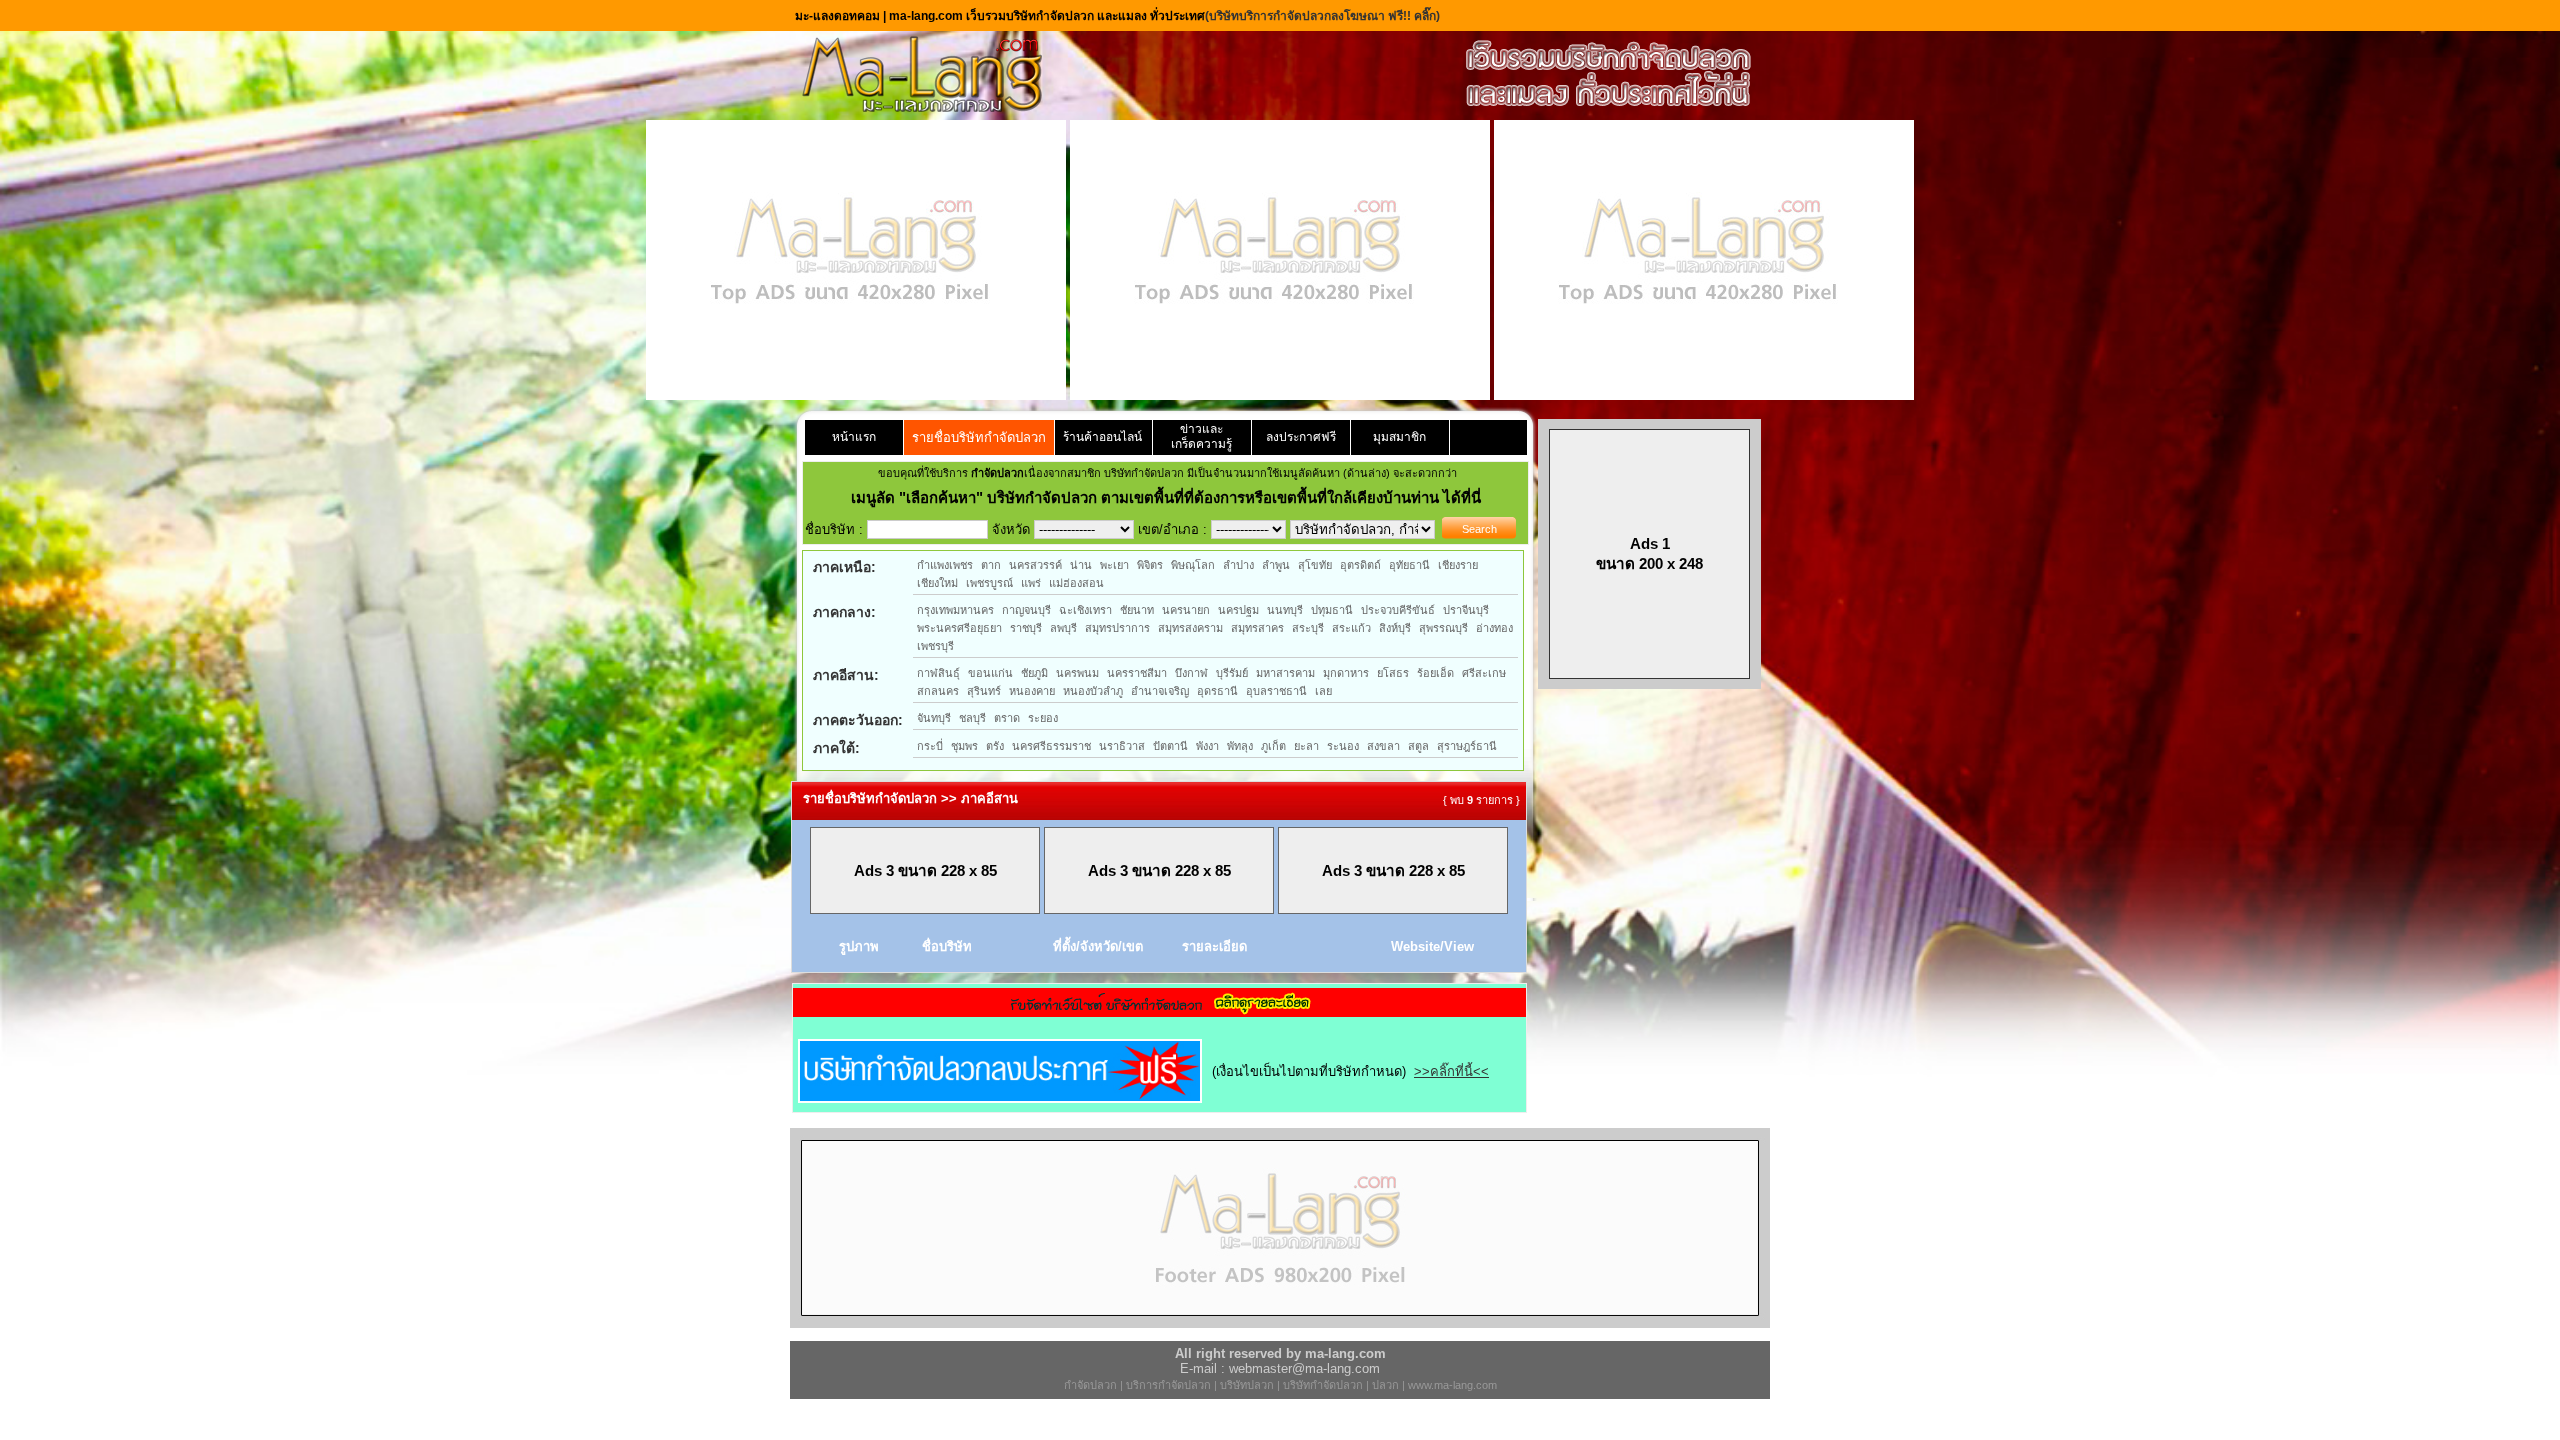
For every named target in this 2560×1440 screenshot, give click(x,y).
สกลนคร (938, 691)
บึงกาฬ (1191, 673)
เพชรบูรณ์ (989, 583)
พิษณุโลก (1193, 565)
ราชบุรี (1026, 628)
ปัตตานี (1170, 746)
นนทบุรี (1285, 610)
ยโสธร (1393, 673)
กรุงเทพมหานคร (955, 610)
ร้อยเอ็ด (1435, 673)
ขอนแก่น (990, 673)
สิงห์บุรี (1395, 628)
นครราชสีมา (1137, 673)
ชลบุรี (972, 718)
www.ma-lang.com (1452, 1385)
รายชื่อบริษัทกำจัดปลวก (979, 437)
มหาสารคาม (1285, 673)
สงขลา (1383, 746)
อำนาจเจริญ (1160, 691)
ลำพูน (1276, 565)
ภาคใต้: (836, 748)
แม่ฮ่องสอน (1076, 583)
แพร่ (1031, 583)
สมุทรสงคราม (1190, 628)
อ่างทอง (1494, 628)
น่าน (1081, 565)
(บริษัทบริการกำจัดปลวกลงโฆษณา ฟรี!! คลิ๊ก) (1322, 16)
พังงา (1207, 746)
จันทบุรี (934, 718)
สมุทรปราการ (1117, 628)
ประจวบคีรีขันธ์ (1398, 610)
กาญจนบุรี (1026, 610)
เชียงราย (1458, 565)
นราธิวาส (1122, 746)
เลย (1323, 691)
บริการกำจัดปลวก (1168, 1385)
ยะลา (1306, 746)
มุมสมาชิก (1399, 437)
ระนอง (1343, 746)
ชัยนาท (1137, 610)
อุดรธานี (1217, 691)
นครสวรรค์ (1035, 565)
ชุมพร (964, 746)
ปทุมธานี (1332, 610)
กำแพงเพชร (945, 565)
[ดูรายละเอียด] (1160, 1010)
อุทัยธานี (1409, 565)
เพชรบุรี (935, 646)
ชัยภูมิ (1034, 673)
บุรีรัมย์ (1232, 673)
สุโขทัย (1315, 565)
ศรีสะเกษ (1484, 673)
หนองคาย (1032, 691)
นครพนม (1077, 673)
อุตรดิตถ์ (1360, 565)
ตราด (1007, 718)
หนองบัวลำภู (1093, 691)
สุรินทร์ (984, 691)
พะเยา (1114, 565)
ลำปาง (1238, 565)
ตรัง (995, 746)
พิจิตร (1150, 565)
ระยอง (1043, 718)
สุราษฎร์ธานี (1467, 746)
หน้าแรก (854, 437)
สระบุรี (1308, 628)
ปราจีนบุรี (1466, 610)
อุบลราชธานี (1276, 691)
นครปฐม (1238, 610)
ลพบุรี (1063, 628)
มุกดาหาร (1346, 673)
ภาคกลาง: (844, 612)
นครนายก (1186, 610)
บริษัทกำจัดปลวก (1323, 1385)
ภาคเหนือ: (844, 567)
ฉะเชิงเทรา (1085, 610)
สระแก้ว (1351, 628)
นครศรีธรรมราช (1051, 746)
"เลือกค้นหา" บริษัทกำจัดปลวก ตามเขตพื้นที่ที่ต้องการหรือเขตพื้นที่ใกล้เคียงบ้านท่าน (1171, 497)
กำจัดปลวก (1090, 1385)
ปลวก (1385, 1385)
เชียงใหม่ (937, 583)
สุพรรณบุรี (1443, 628)
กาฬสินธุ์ (938, 673)
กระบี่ (930, 746)
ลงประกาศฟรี (1301, 437)
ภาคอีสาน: (846, 675)
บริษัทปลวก (1247, 1385)
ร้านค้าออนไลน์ (1102, 437)
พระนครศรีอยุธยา (959, 628)
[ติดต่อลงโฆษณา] (1280, 1323)
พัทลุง (1240, 746)
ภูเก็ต (1273, 746)
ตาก (991, 565)
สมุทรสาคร (1257, 628)
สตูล (1418, 746)
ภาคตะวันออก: (858, 720)
